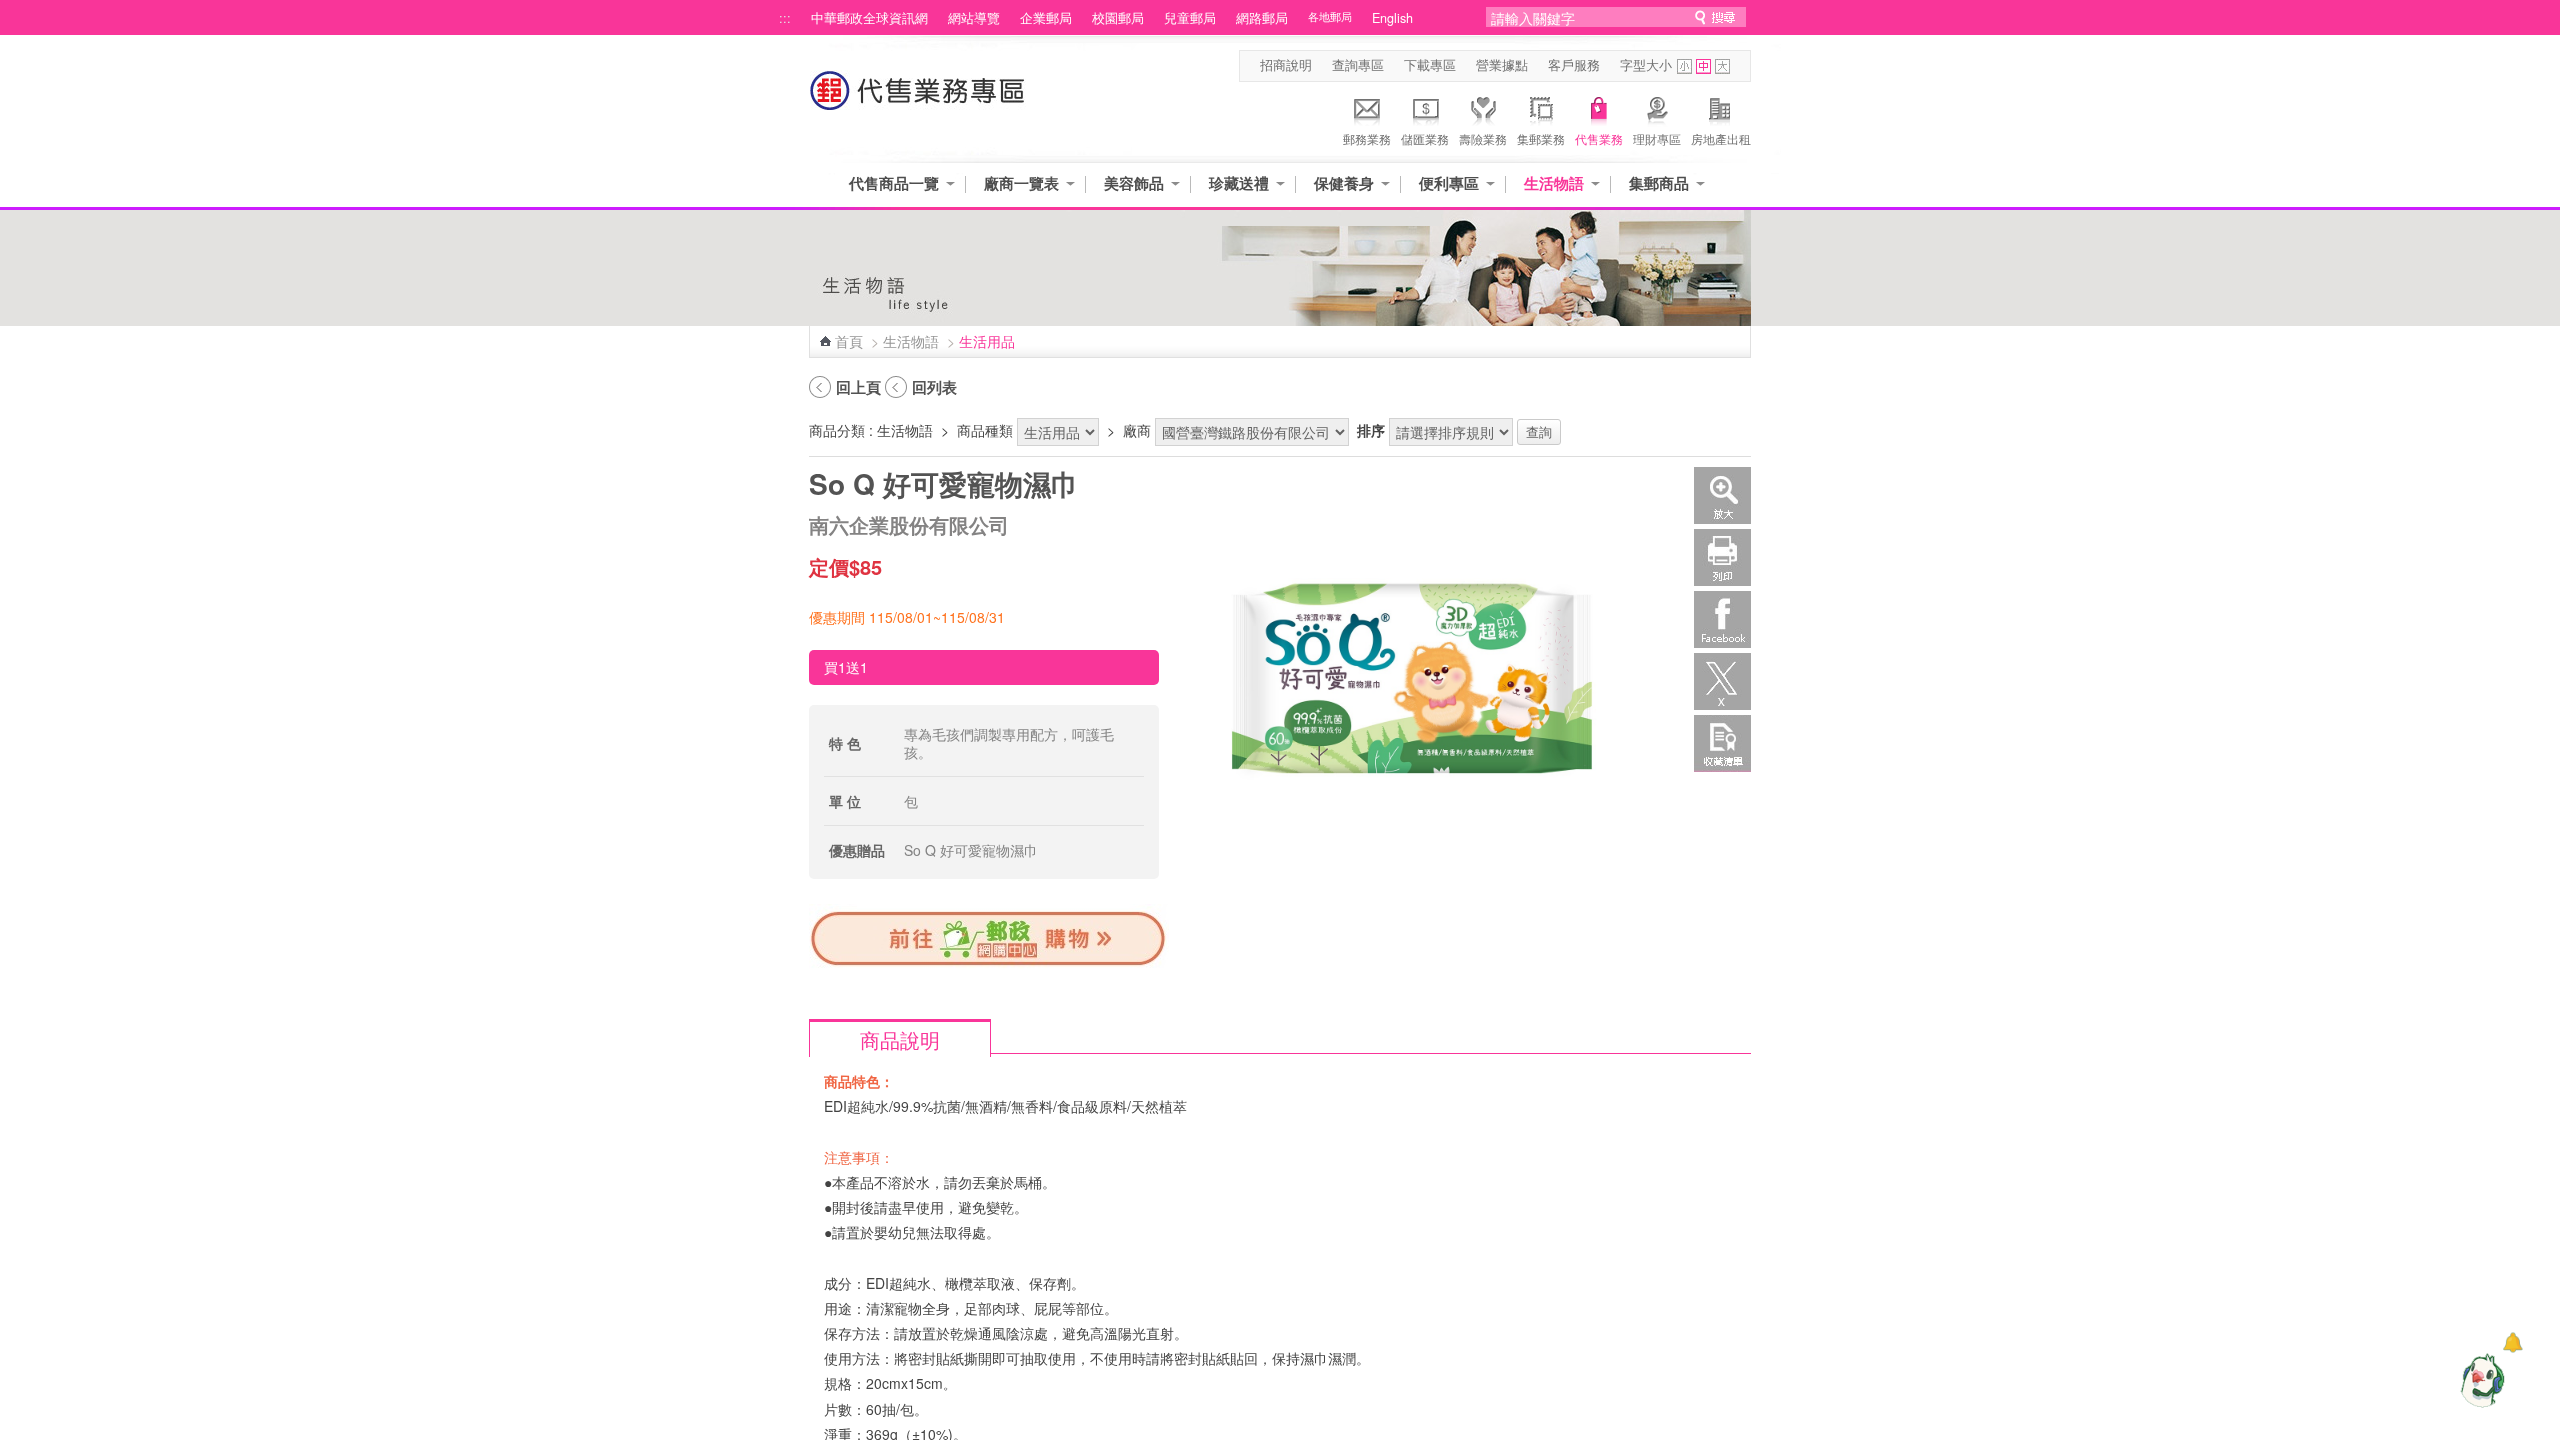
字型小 (1684, 66)
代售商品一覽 (894, 183)
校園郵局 (1118, 18)
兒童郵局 (1190, 18)
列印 (1722, 557)
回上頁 (858, 387)
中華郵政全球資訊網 (869, 18)
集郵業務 (1541, 138)
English (1392, 18)
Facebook (1722, 619)
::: (785, 18)
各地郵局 (1330, 16)
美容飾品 (1134, 183)
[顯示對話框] (2512, 1342)
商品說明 (900, 1039)
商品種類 (985, 430)
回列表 (934, 387)
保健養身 (1344, 183)
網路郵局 (1262, 18)
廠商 (1137, 430)
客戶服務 (1574, 65)
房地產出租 (1721, 138)
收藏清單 (1722, 743)
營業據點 (1502, 65)
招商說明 (1286, 65)
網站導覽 (974, 18)
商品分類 (837, 430)
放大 (1722, 495)
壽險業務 (1483, 138)
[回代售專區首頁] (918, 100)
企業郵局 (1046, 18)
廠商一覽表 (1021, 183)
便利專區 (1449, 183)
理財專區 (1657, 138)
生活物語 (1554, 183)
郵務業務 (1367, 138)
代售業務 (1599, 138)
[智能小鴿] (2480, 1380)
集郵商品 (1659, 183)
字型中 (1703, 66)
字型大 (1722, 66)
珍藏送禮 (1239, 183)
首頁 (849, 341)
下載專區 (1430, 65)
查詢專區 (1358, 65)
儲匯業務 (1425, 138)
